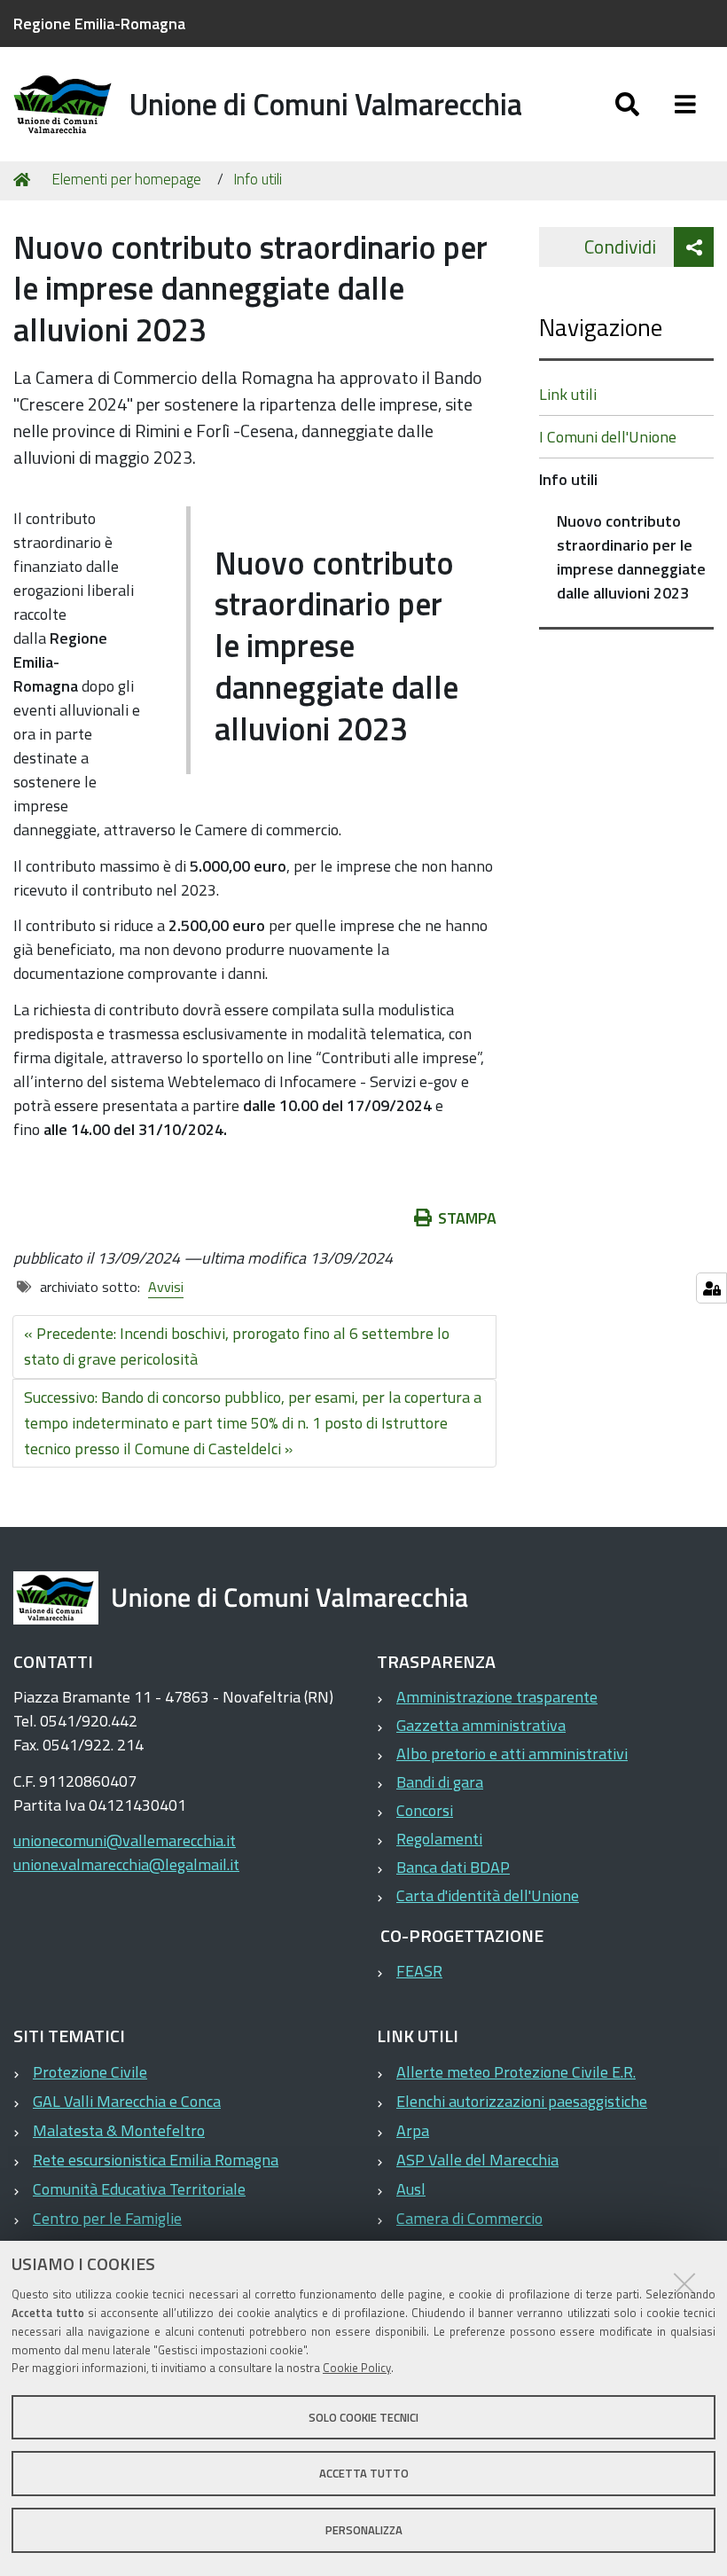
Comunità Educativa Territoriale (139, 2189)
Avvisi (166, 1287)
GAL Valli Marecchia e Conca (127, 2101)
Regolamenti (439, 1839)
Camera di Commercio (469, 2218)
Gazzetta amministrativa (481, 1725)
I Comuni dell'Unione (608, 437)
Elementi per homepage (126, 179)
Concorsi (425, 1810)
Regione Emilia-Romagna (99, 23)
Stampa (467, 1218)
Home (25, 180)
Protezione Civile (90, 2072)
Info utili (258, 179)
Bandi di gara (440, 1782)
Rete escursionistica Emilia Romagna (156, 2160)
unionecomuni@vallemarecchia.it (125, 1840)
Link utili (568, 394)
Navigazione (601, 327)
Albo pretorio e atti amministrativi (512, 1754)
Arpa (413, 2130)
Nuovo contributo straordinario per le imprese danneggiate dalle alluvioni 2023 (631, 557)
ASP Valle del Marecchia (477, 2160)
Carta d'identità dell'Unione (488, 1895)
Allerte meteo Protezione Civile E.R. (516, 2072)
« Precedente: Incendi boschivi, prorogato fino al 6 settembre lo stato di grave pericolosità (237, 1346)
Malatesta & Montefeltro (119, 2130)
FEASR (419, 1971)
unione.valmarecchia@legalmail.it (126, 1864)
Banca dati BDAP (453, 1867)
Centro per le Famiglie (107, 2218)
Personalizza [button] (364, 2530)
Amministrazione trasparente (497, 1697)
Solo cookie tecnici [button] (363, 2417)
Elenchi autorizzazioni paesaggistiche (522, 2101)
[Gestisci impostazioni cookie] (711, 1288)
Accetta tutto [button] (364, 2473)
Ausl (411, 2189)
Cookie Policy (357, 2368)
